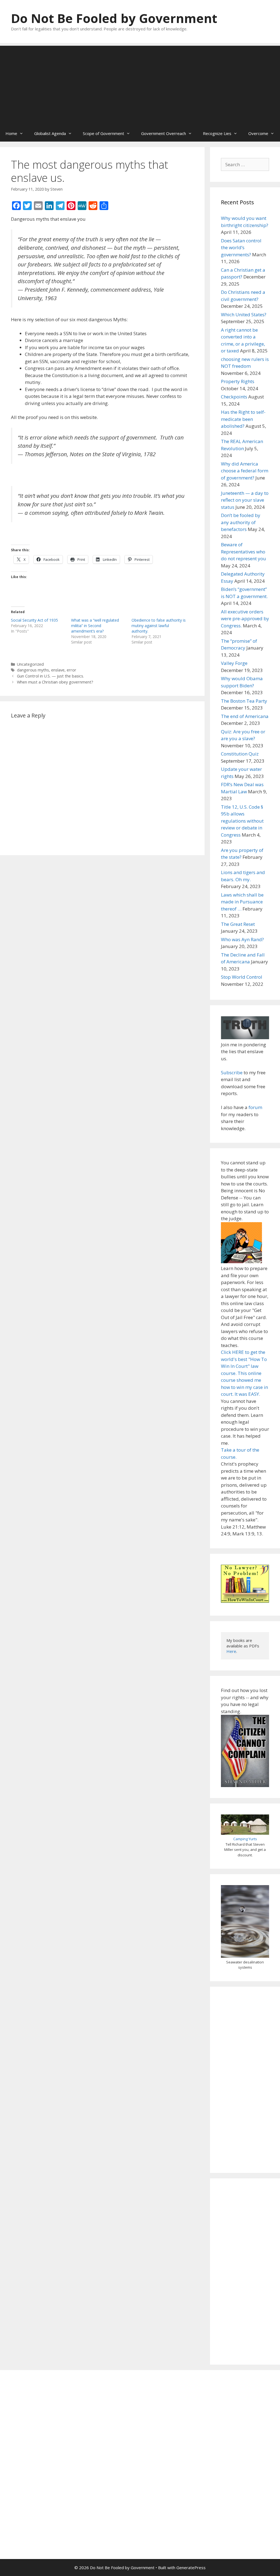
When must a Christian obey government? (55, 682)
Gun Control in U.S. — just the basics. (50, 676)
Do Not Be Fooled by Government (114, 18)
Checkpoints (234, 397)
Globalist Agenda (50, 133)
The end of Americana (245, 716)
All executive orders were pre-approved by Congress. (245, 619)
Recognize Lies (217, 133)
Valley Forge (234, 663)
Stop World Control (242, 977)
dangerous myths (33, 670)
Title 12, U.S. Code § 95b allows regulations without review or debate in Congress (242, 821)
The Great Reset (238, 924)
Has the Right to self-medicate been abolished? (243, 419)
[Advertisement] (140, 84)
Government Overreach (164, 133)
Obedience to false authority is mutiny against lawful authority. (159, 626)
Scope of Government (103, 133)
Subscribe (232, 1072)
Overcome (258, 133)
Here (231, 1651)
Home (11, 133)
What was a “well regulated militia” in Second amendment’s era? (95, 626)
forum (255, 1107)
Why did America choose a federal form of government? (245, 471)
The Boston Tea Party (244, 701)
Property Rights (238, 381)
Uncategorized (30, 664)
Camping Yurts (245, 1839)
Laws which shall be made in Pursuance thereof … (242, 902)
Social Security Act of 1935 (34, 620)
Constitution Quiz (240, 754)
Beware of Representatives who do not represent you (243, 552)
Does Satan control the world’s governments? (241, 248)
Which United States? (244, 315)
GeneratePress (191, 2568)
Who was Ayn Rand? (242, 939)
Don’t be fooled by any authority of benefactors (241, 522)
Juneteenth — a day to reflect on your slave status (245, 500)
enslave (58, 670)
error (72, 670)
